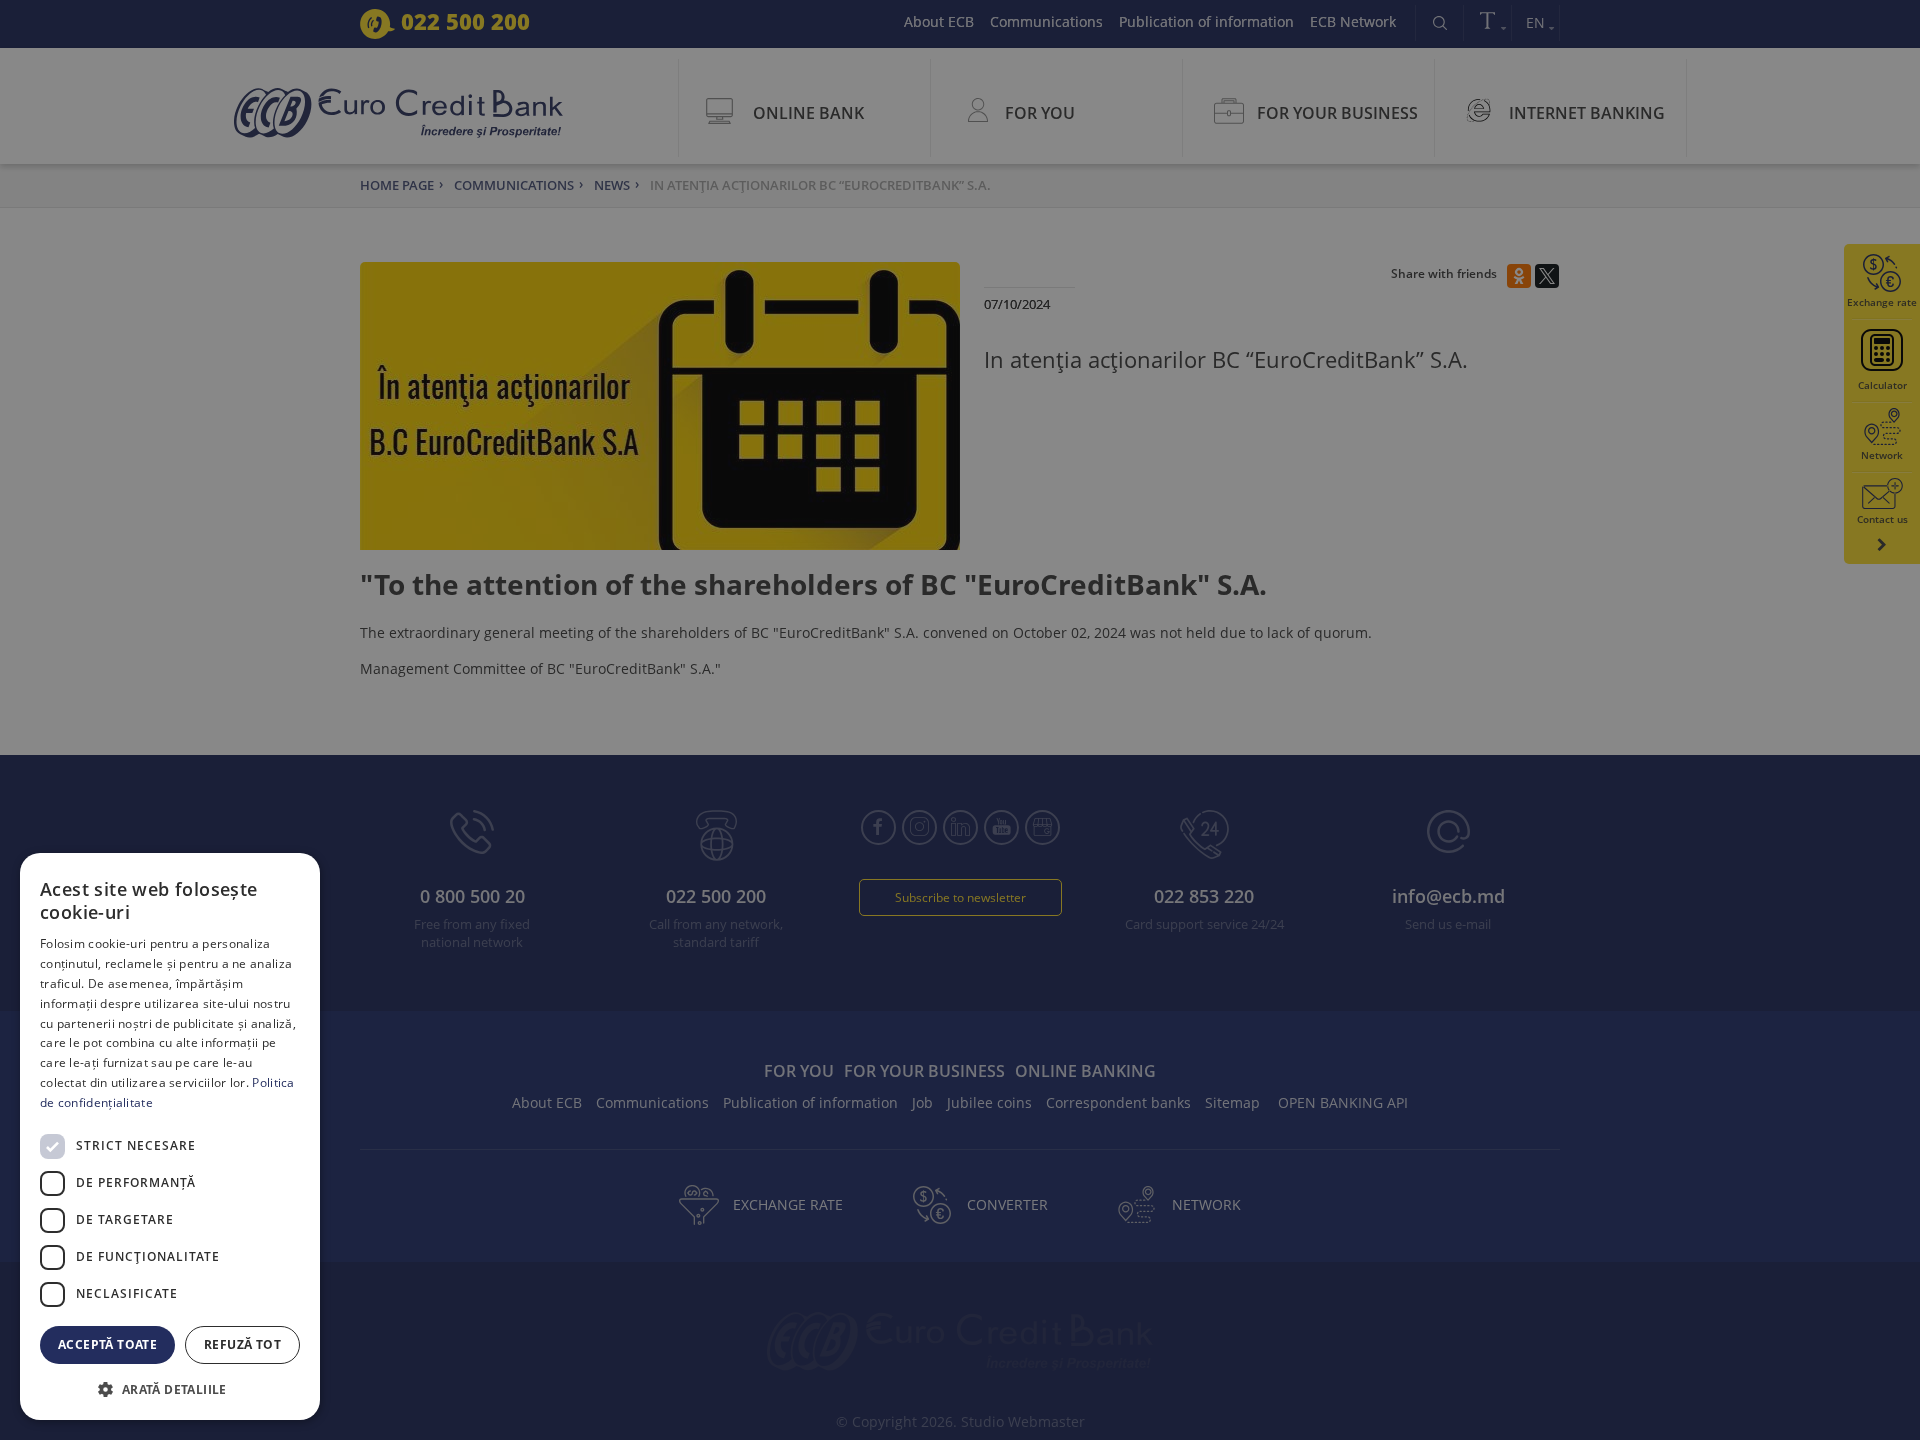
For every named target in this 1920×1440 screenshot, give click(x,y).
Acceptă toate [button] (107, 1344)
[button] (170, 1388)
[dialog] (170, 1136)
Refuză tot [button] (242, 1344)
